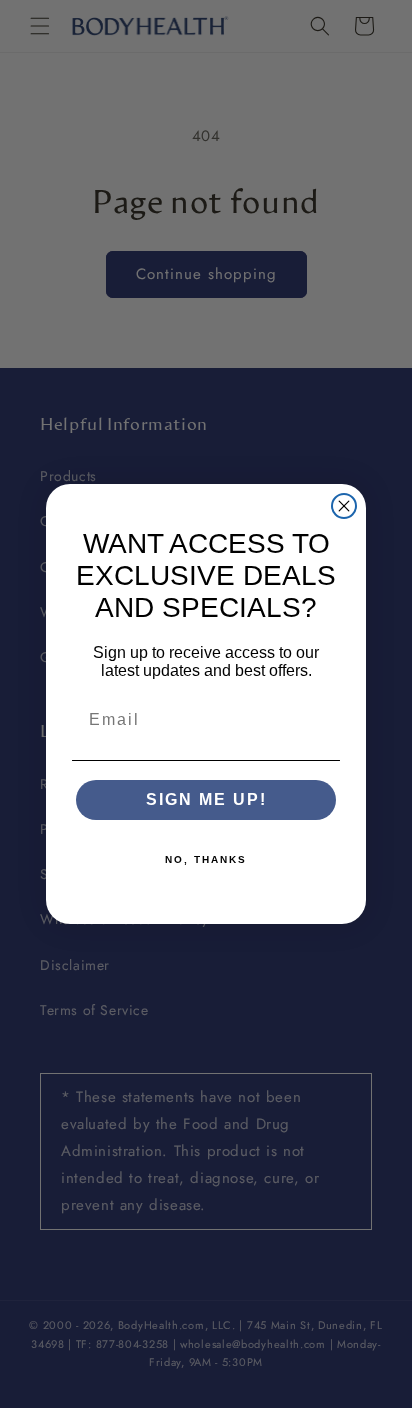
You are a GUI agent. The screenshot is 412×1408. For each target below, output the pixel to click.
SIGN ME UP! (206, 799)
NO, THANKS (206, 859)
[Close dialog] (344, 506)
